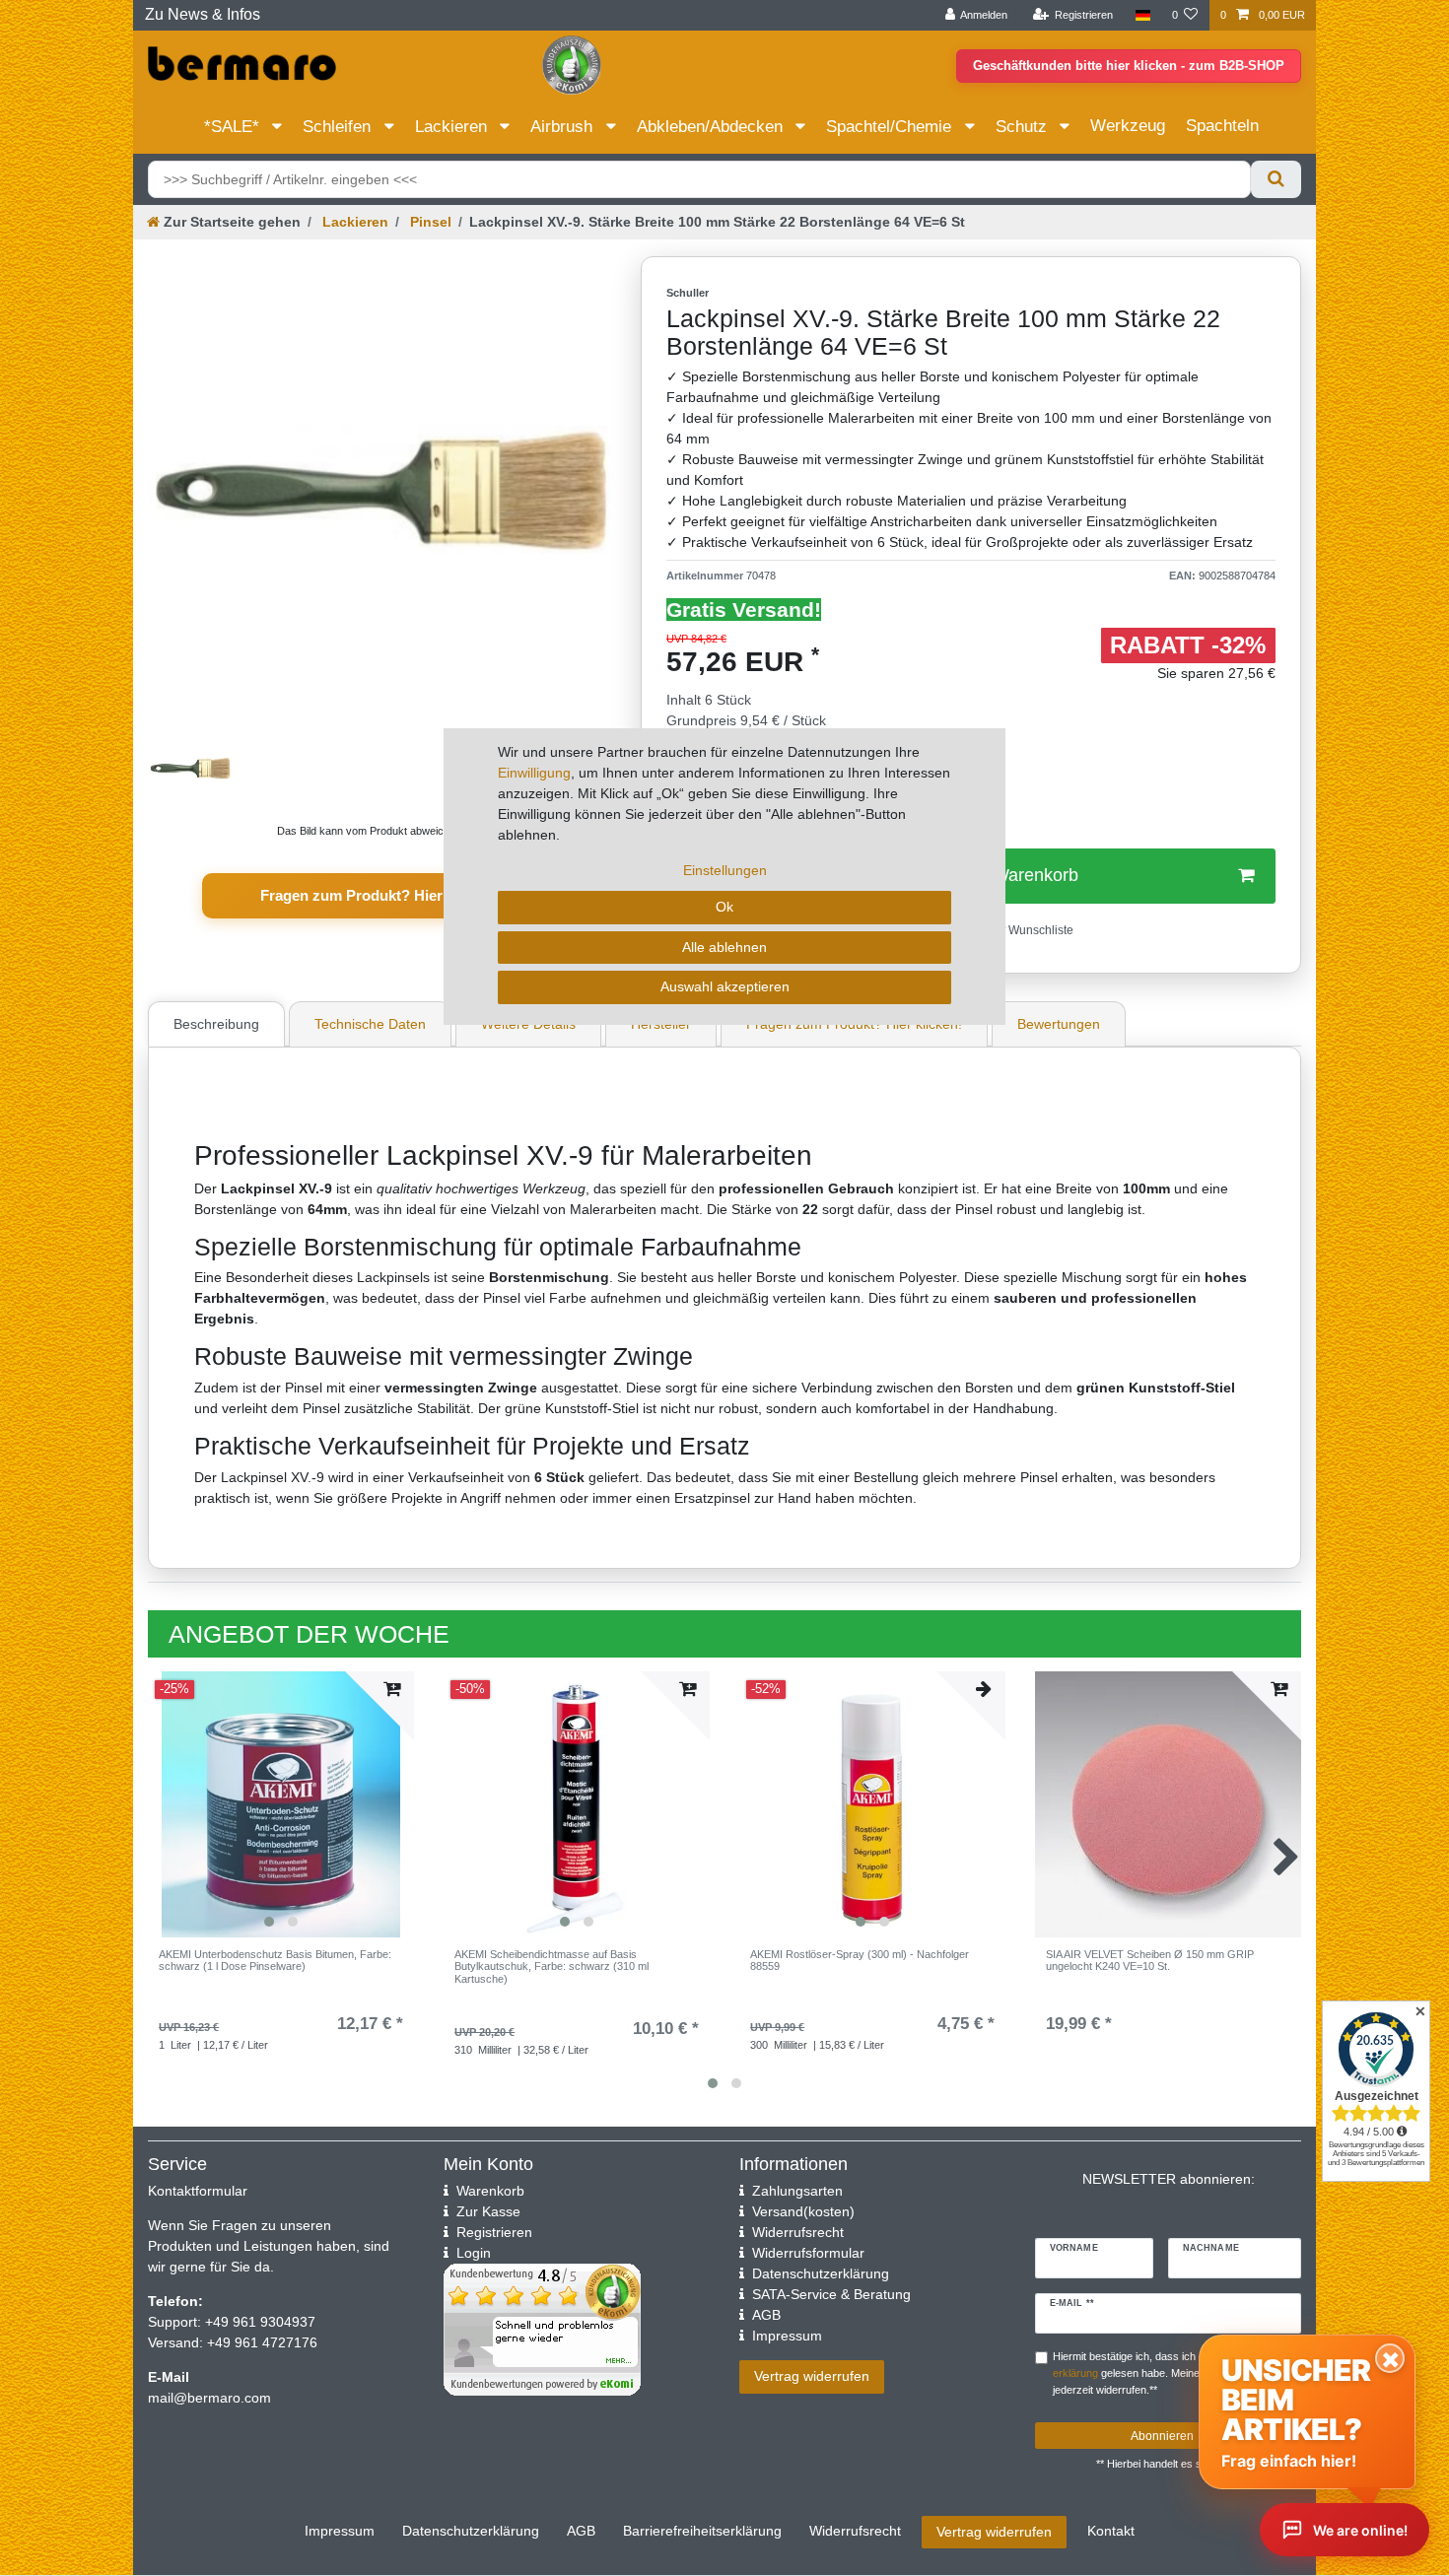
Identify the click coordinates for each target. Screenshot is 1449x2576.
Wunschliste (1039, 930)
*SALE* (234, 127)
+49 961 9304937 (258, 2322)
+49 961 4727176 (262, 2342)
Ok (724, 907)
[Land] (1142, 15)
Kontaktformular (198, 2191)
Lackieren (453, 127)
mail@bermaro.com (209, 2398)
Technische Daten (370, 1024)
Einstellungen (725, 870)
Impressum (340, 2531)
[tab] (219, 1024)
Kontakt (1111, 2531)
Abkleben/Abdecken (712, 127)
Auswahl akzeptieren (725, 986)
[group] (281, 1804)
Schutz (1024, 127)
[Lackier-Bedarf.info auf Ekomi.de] (572, 64)
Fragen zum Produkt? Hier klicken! (380, 895)
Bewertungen (1059, 1024)
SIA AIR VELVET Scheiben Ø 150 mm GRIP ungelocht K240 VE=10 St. (1150, 1960)
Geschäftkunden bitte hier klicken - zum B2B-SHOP (1129, 66)
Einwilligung (534, 773)
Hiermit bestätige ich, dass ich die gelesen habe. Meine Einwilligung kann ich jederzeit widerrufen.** (1176, 2373)
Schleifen (339, 127)
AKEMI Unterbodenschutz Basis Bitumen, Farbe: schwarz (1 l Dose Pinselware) (275, 1960)
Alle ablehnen (724, 947)
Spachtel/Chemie (891, 127)
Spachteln (1222, 126)
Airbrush (564, 127)
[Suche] (1276, 179)
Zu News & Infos (203, 14)
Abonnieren (1162, 2436)
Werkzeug (1128, 126)
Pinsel (429, 222)
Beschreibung (216, 1024)
